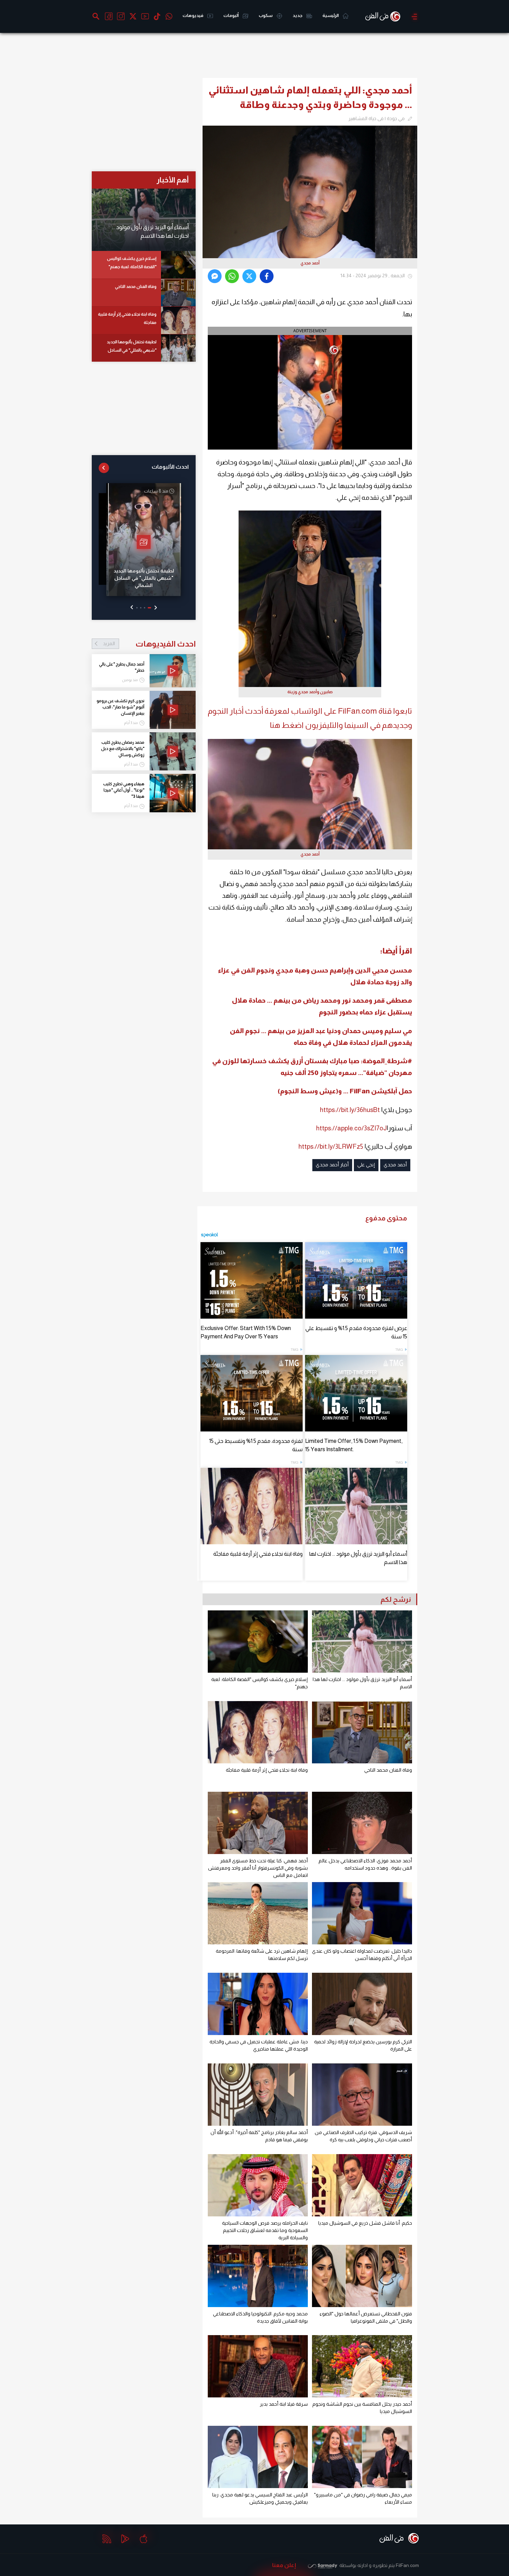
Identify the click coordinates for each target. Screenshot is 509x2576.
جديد (298, 15)
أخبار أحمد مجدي (332, 1165)
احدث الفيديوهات (149, 644)
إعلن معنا (284, 2565)
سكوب (266, 15)
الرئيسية (331, 15)
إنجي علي (366, 1165)
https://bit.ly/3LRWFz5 (331, 1146)
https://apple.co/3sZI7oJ (351, 1128)
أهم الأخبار (173, 180)
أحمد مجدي (395, 1165)
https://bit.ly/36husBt (350, 1110)
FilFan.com (407, 2565)
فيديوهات (193, 15)
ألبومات (231, 15)
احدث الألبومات (170, 467)
